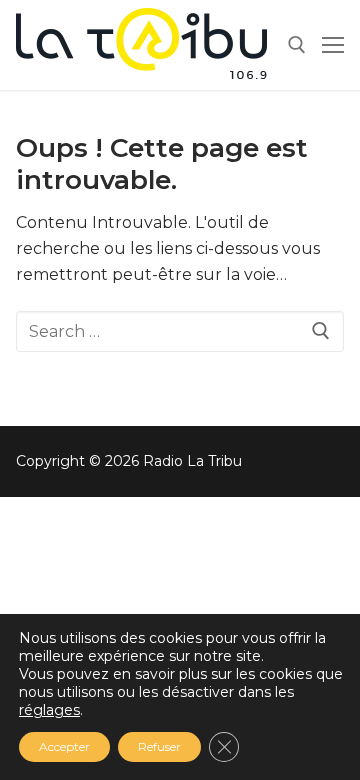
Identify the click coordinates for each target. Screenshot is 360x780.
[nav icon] (333, 45)
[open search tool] (297, 45)
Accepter (64, 746)
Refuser (159, 746)
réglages (49, 710)
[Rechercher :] (180, 332)
